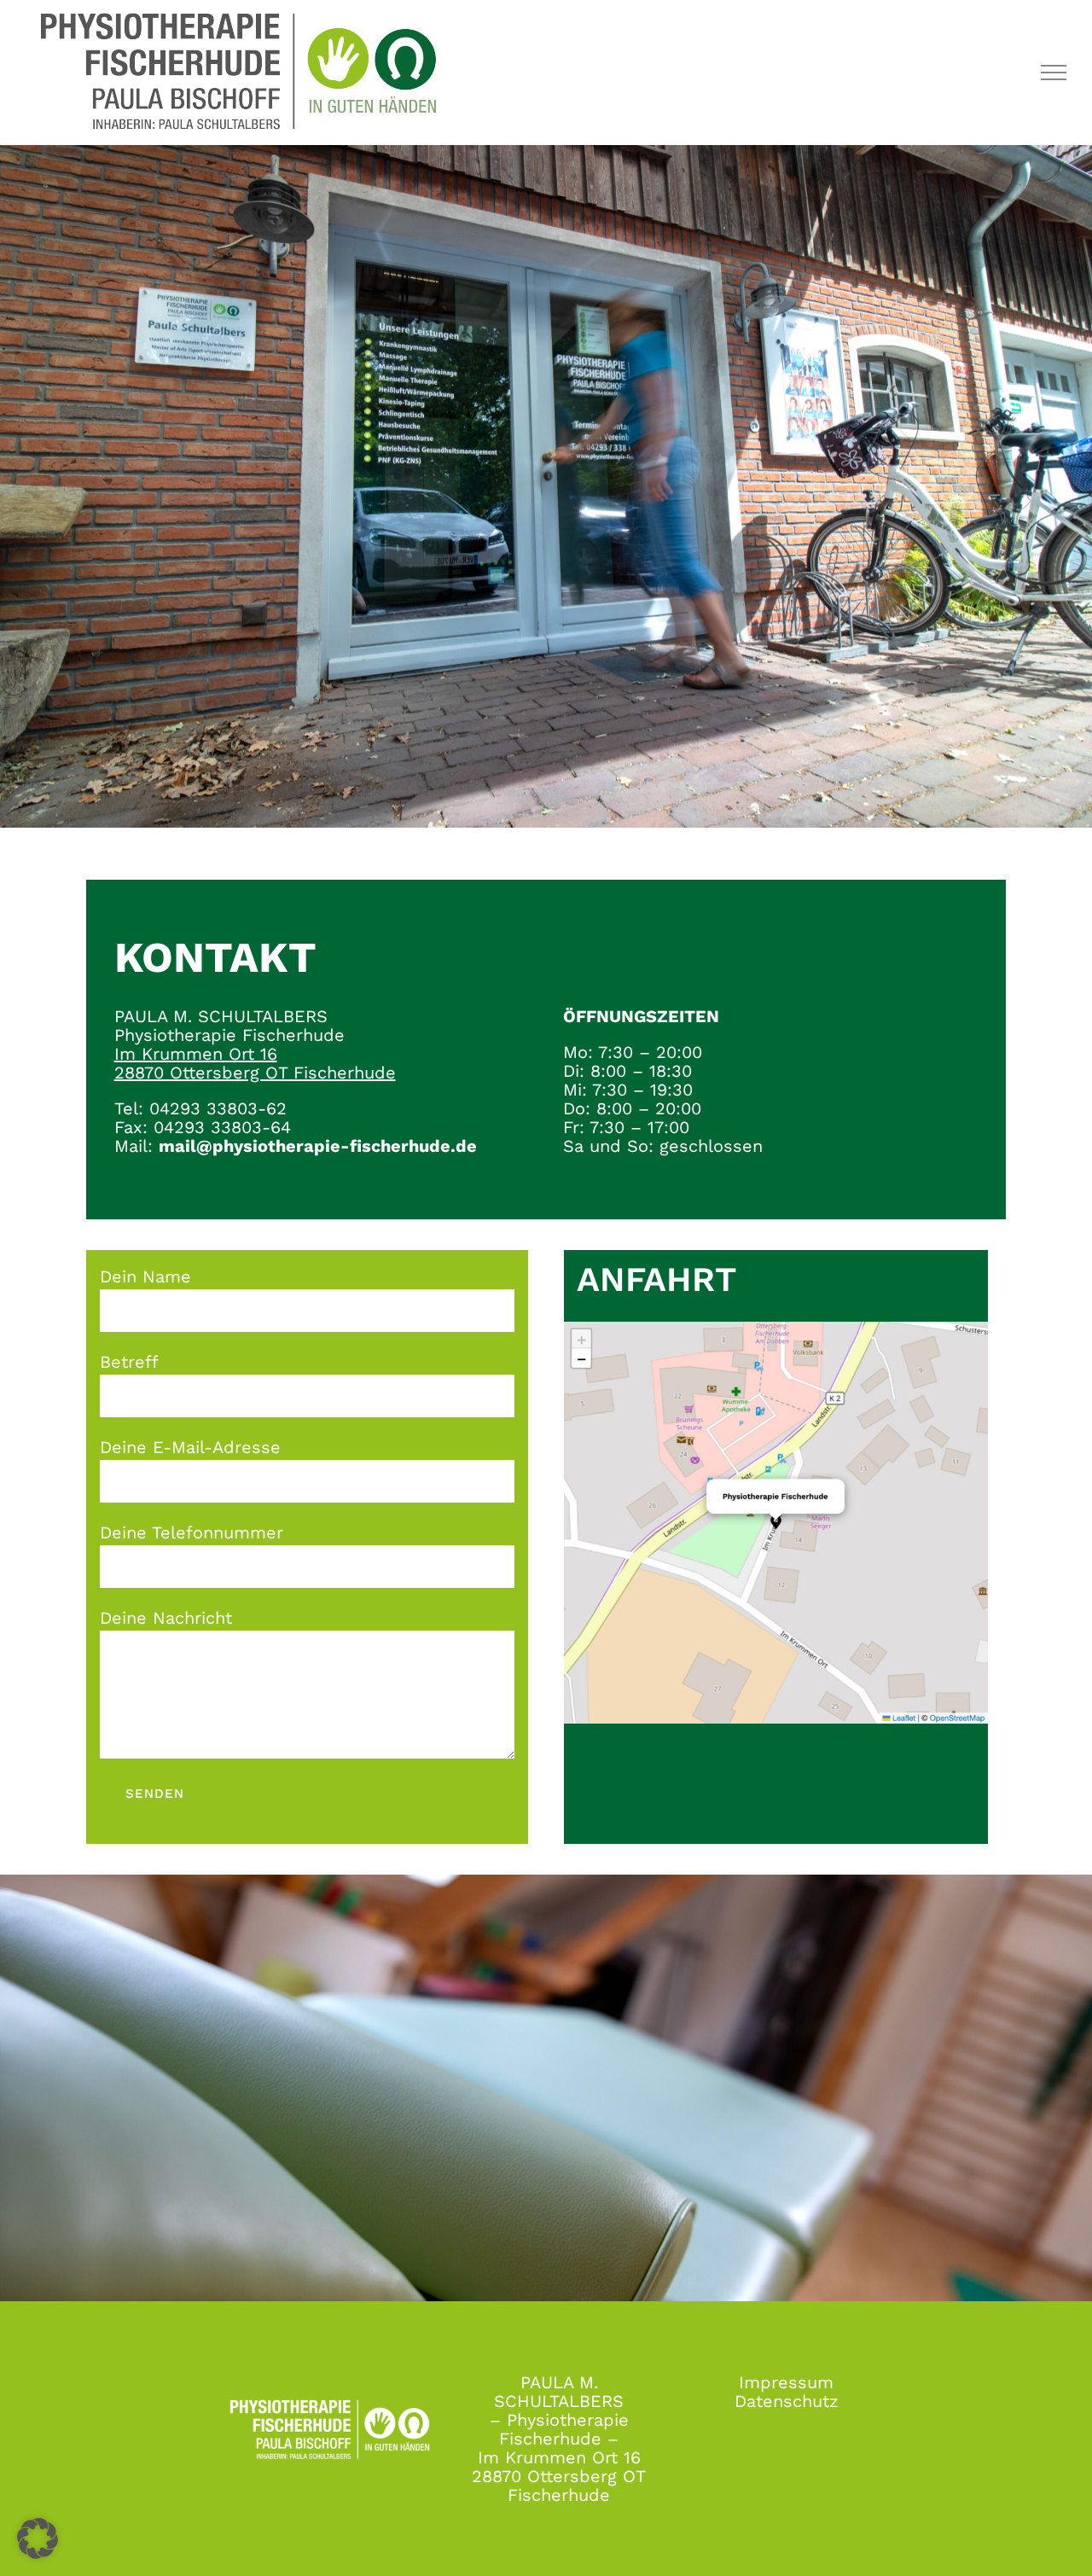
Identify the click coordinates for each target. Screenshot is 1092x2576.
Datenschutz (787, 2401)
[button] (38, 2538)
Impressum (786, 2382)
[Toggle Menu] (1054, 73)
